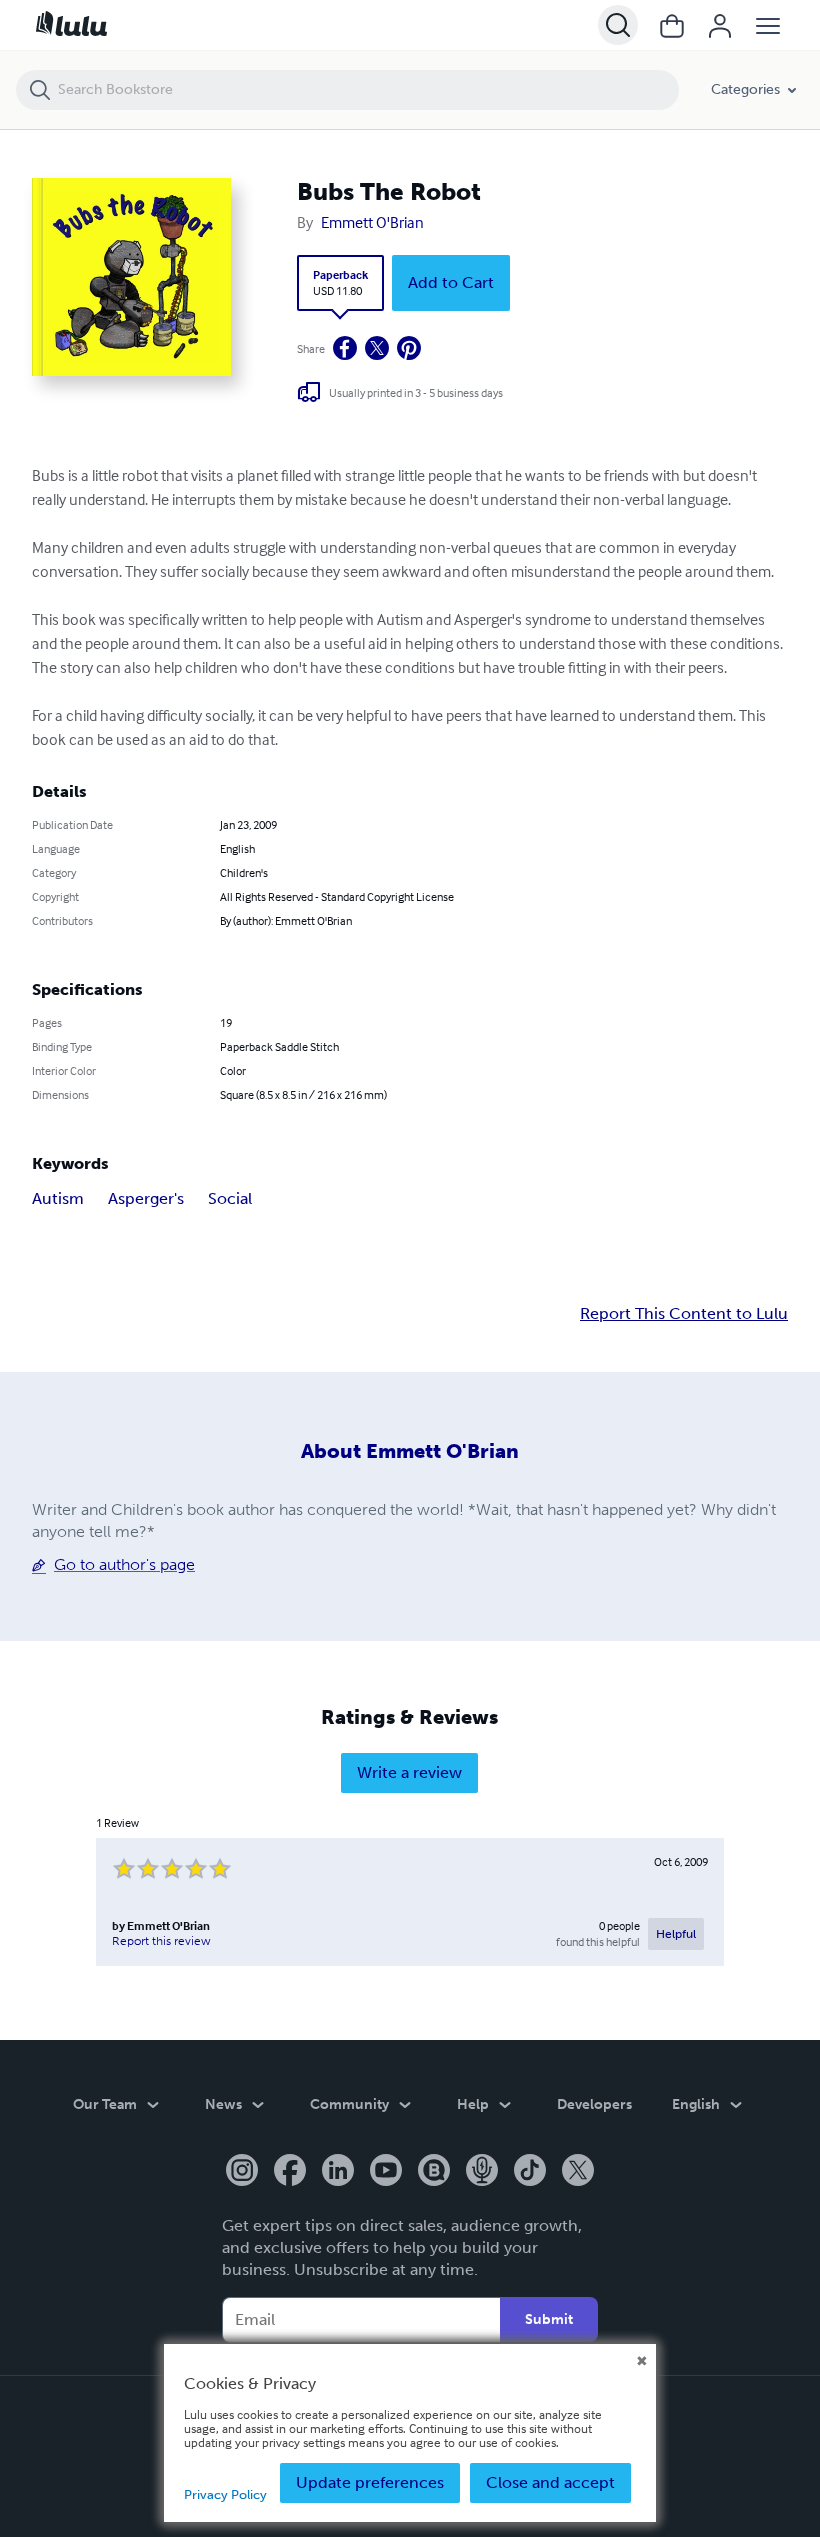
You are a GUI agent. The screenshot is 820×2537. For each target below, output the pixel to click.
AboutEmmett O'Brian (410, 1451)
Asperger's (146, 1198)
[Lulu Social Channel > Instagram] (242, 2172)
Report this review (161, 1941)
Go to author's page (124, 1564)
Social (230, 1198)
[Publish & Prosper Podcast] (482, 2172)
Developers (594, 2104)
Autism (58, 1198)
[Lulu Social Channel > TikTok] (530, 2172)
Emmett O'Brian (372, 222)
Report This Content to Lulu (684, 1314)
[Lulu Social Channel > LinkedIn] (338, 2172)
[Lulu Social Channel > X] (578, 2172)
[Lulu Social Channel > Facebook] (290, 2172)
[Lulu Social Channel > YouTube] (386, 2172)
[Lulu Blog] (434, 2172)
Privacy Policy (225, 2494)
